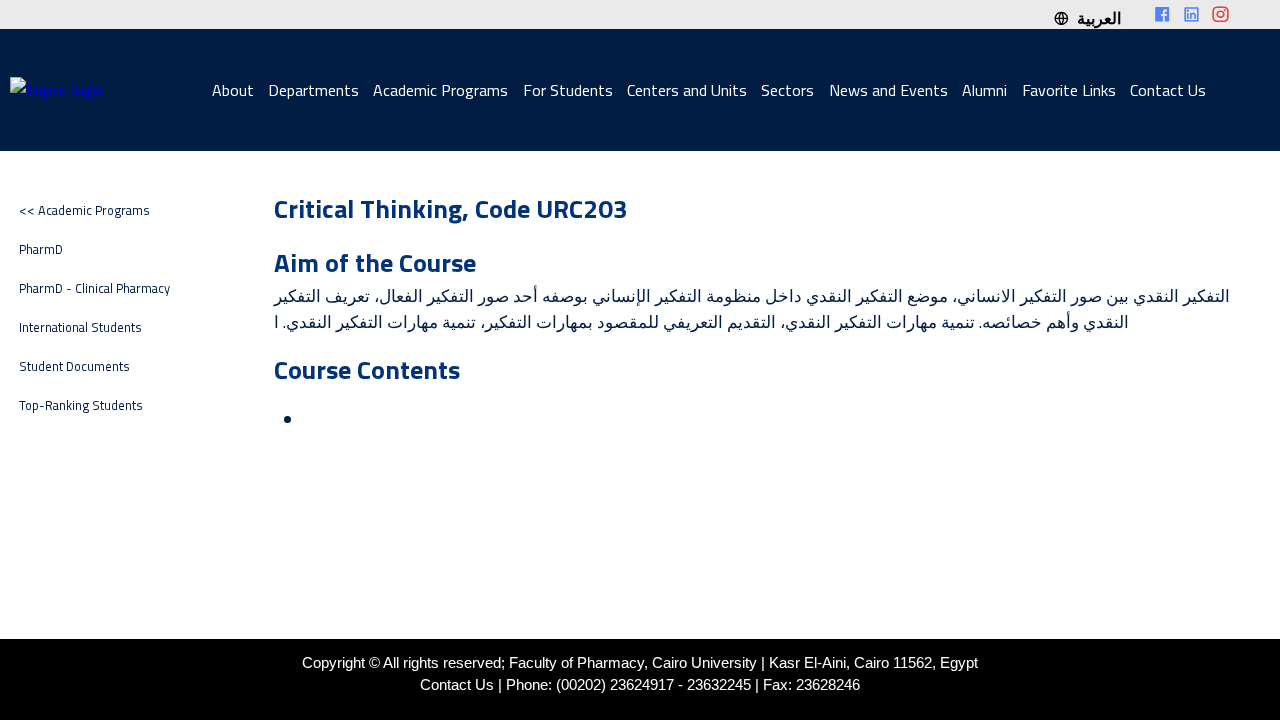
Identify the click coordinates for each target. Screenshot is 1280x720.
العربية (1095, 18)
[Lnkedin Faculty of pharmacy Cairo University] (1191, 15)
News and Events (888, 90)
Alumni (984, 90)
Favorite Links (1069, 90)
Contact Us (1168, 90)
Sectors (787, 90)
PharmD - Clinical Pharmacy (94, 288)
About (233, 90)
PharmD (41, 249)
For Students (568, 90)
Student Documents (74, 366)
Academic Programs (440, 90)
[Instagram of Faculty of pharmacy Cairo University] (1220, 15)
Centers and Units (687, 90)
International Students (80, 327)
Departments (313, 90)
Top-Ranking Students (81, 405)
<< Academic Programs (84, 210)
